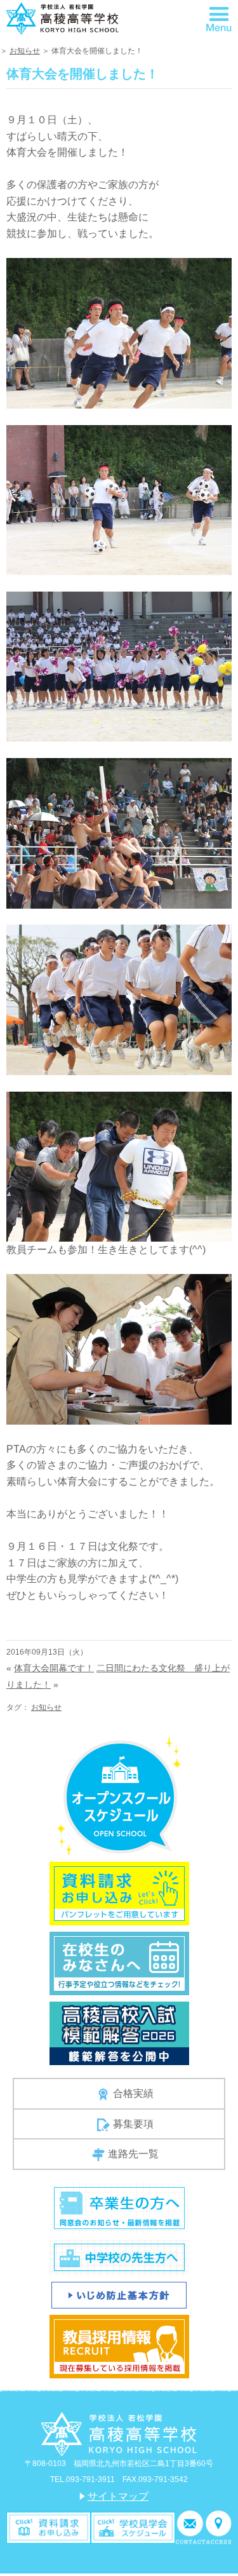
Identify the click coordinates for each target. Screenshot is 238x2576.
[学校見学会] (133, 2527)
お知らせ (25, 51)
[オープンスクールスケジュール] (119, 1796)
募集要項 (133, 2124)
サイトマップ (118, 2496)
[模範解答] (119, 2033)
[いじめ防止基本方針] (119, 2294)
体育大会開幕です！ (54, 1668)
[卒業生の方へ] (119, 2207)
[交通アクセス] (219, 2527)
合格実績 (133, 2093)
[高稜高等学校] (63, 17)
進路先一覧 (133, 2154)
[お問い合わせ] (190, 2527)
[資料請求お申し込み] (119, 1893)
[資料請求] (49, 2527)
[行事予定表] (119, 1963)
